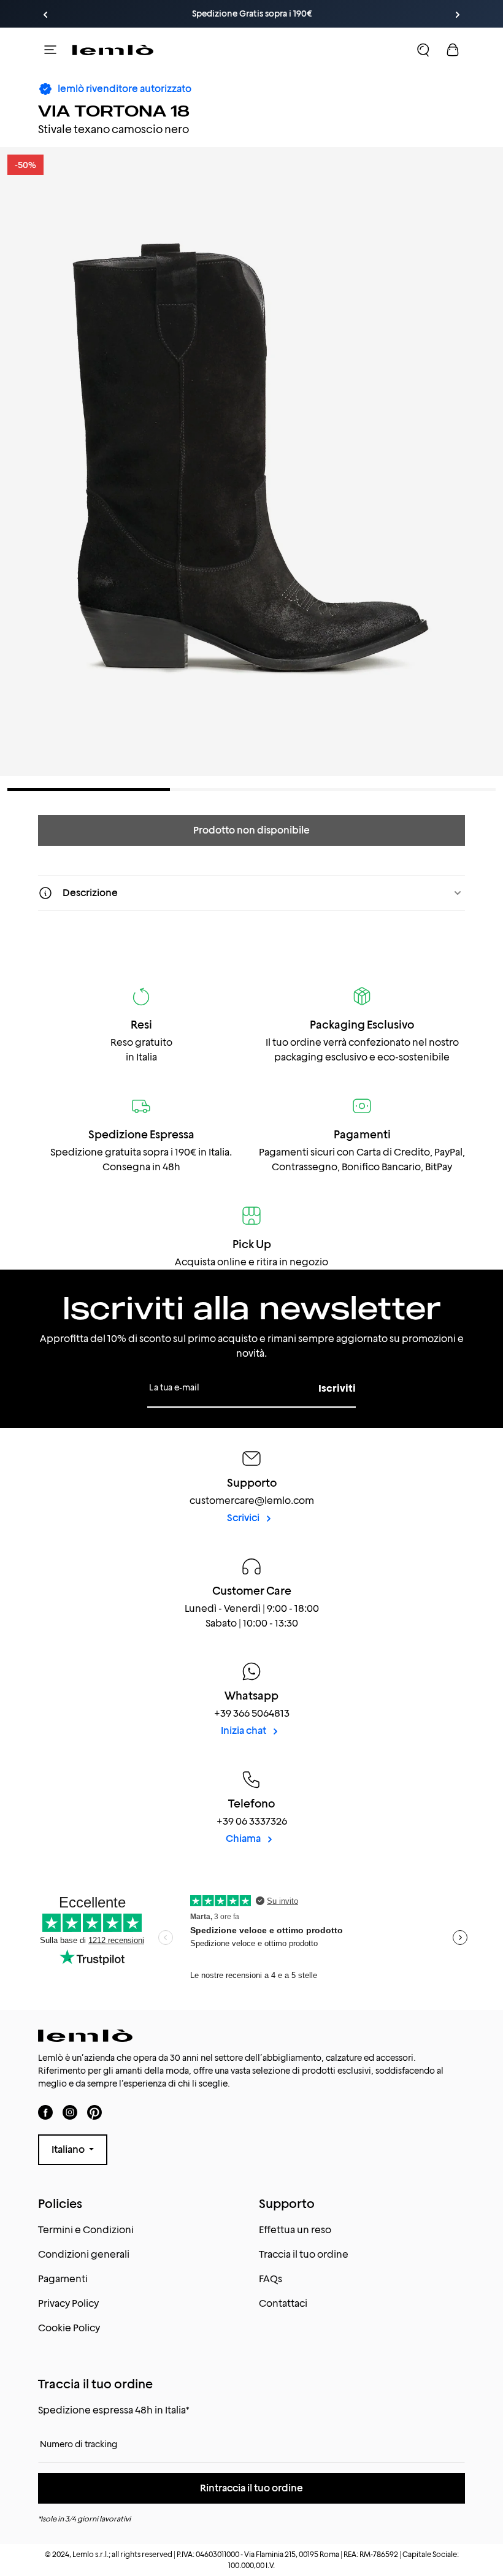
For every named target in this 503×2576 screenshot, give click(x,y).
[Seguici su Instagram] (70, 2113)
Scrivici (244, 1518)
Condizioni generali (84, 2254)
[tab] (89, 790)
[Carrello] (453, 50)
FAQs (271, 2279)
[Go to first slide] (458, 15)
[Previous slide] (45, 15)
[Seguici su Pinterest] (94, 2113)
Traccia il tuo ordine (304, 2254)
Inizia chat (244, 1731)
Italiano (69, 2149)
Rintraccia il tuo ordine (251, 2488)
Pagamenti (63, 2279)
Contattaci (283, 2303)
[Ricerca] (423, 50)
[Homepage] (113, 50)
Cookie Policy (69, 2328)
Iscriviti (337, 1388)
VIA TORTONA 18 (114, 110)
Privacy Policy (68, 2303)
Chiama (244, 1838)
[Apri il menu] (50, 50)
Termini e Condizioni (86, 2230)
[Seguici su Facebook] (45, 2113)
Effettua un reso (295, 2230)
